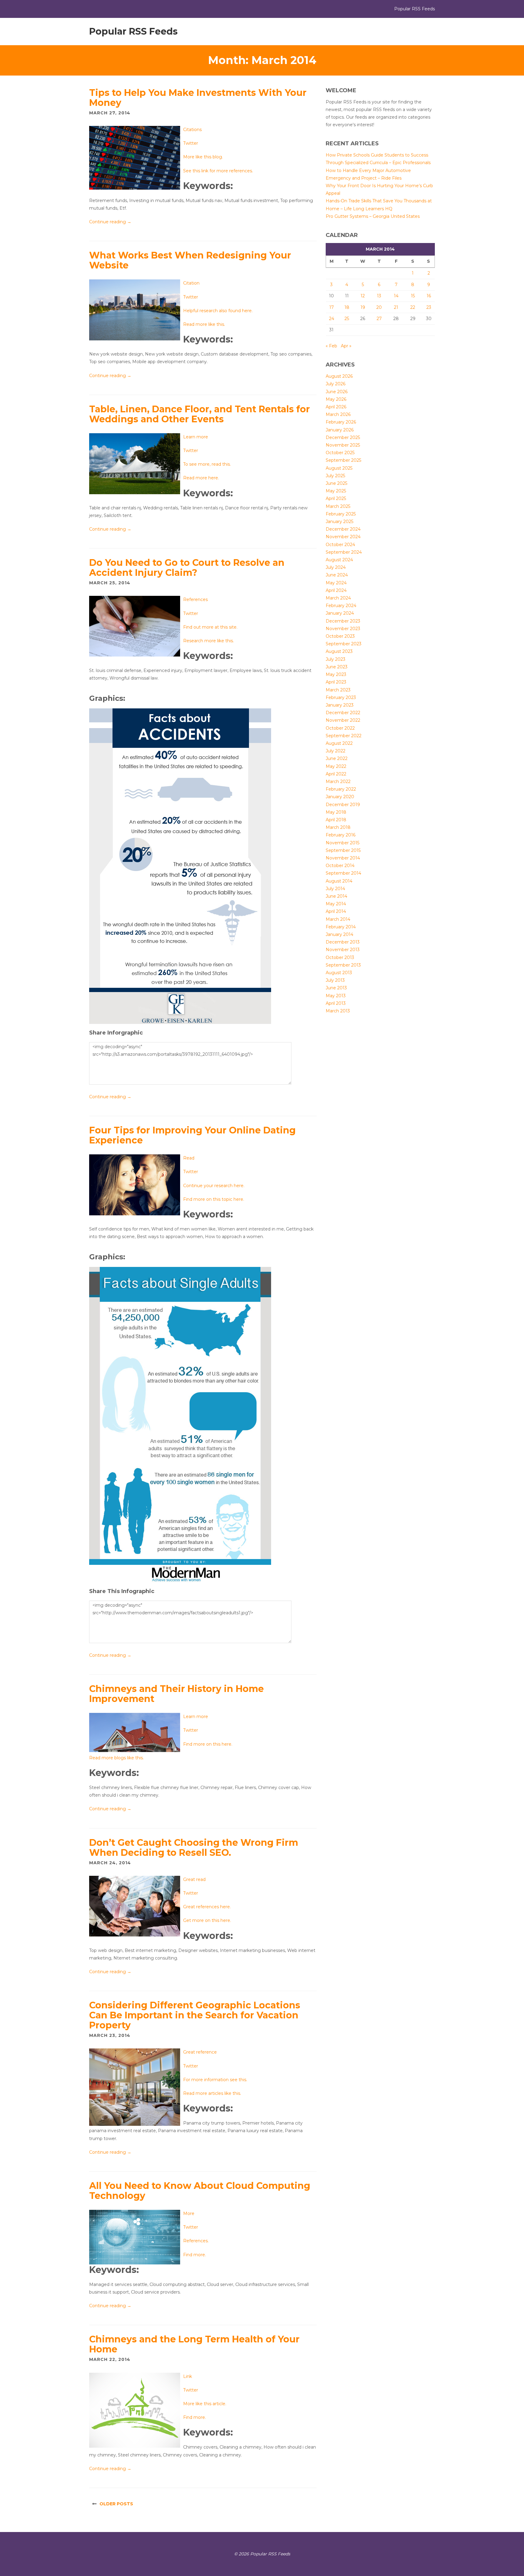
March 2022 (338, 782)
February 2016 (341, 835)
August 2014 (339, 881)
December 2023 (343, 621)
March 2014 (338, 919)
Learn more (196, 437)
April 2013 (336, 1003)
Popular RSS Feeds (133, 31)
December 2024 (343, 529)
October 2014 (340, 866)
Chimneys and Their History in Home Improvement (176, 1694)
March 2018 (338, 827)
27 (379, 319)
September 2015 (343, 850)
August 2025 (339, 468)
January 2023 (340, 705)
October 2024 (340, 545)
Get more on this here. (207, 1920)
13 (379, 296)
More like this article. (205, 2404)
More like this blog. (203, 157)
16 (429, 296)
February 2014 (341, 927)
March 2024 (338, 598)
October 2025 (340, 453)
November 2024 (343, 537)
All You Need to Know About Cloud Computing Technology (200, 2191)
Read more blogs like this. (116, 1758)
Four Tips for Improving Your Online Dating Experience (192, 1135)
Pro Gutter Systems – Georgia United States (373, 216)
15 (413, 296)
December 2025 (343, 437)
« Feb (331, 346)
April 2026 (336, 407)
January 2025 (339, 522)
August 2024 (339, 560)
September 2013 (343, 965)
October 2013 (340, 957)
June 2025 (336, 483)
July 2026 (336, 384)
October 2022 (340, 728)
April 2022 (336, 774)
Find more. (195, 2255)
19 (363, 307)
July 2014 (335, 889)
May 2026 (336, 399)
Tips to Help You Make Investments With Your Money (198, 98)
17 (332, 307)
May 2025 (336, 491)
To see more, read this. (207, 464)
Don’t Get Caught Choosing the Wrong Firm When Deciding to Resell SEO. (194, 1848)
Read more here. (201, 478)
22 (413, 307)
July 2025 (335, 476)
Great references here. (207, 1907)
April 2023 (336, 682)
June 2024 (337, 575)
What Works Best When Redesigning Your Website (190, 260)
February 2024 (341, 606)
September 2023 (344, 644)
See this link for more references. (218, 171)
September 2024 (344, 552)
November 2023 (343, 629)
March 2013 (338, 1011)
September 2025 (343, 460)
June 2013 (336, 988)
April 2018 (336, 820)
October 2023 (340, 636)
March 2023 (338, 690)
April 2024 (336, 590)
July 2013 (335, 980)
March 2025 (338, 506)
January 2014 (339, 934)
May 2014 (336, 904)
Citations (192, 130)
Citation (191, 283)
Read (189, 1158)
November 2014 (343, 858)
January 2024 (340, 613)
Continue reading (110, 222)
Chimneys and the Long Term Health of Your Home (194, 2344)
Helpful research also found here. (218, 311)
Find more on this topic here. (214, 1199)
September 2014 (343, 873)
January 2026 (340, 430)
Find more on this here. (208, 1744)
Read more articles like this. (212, 2093)
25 (347, 319)
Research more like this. (208, 641)
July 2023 (336, 659)
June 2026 (337, 392)
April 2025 (336, 498)
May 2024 (336, 583)
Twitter (191, 143)
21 (396, 307)
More (189, 2213)
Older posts (116, 2504)
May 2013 (336, 996)
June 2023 (337, 667)
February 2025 (341, 514)
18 (347, 307)
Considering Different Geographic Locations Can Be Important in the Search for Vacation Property (195, 2015)
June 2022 (337, 758)
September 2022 (344, 736)
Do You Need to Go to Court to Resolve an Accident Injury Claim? (187, 568)
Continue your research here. (214, 1186)
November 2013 (343, 950)
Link (188, 2376)
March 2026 (338, 414)
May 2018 (336, 812)
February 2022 (341, 789)
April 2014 (336, 911)
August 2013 (339, 973)
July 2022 (336, 751)
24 (332, 319)
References (195, 599)
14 (396, 296)
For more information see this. (215, 2080)
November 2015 (343, 843)
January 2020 (340, 797)
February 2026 (341, 422)
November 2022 (343, 720)
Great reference (200, 2052)
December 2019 (343, 805)
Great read (194, 1879)
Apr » (346, 346)
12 (363, 296)
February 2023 (341, 697)
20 (379, 307)
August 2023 (339, 651)
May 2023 (336, 674)
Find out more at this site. (210, 627)
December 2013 (343, 942)
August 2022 (339, 743)
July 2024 (336, 567)
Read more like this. (204, 324)
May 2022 (336, 766)
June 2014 (336, 896)
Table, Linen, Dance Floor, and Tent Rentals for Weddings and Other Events (200, 414)
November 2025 (343, 445)
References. (196, 2241)
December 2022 (343, 713)
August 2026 (339, 376)
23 (429, 307)
